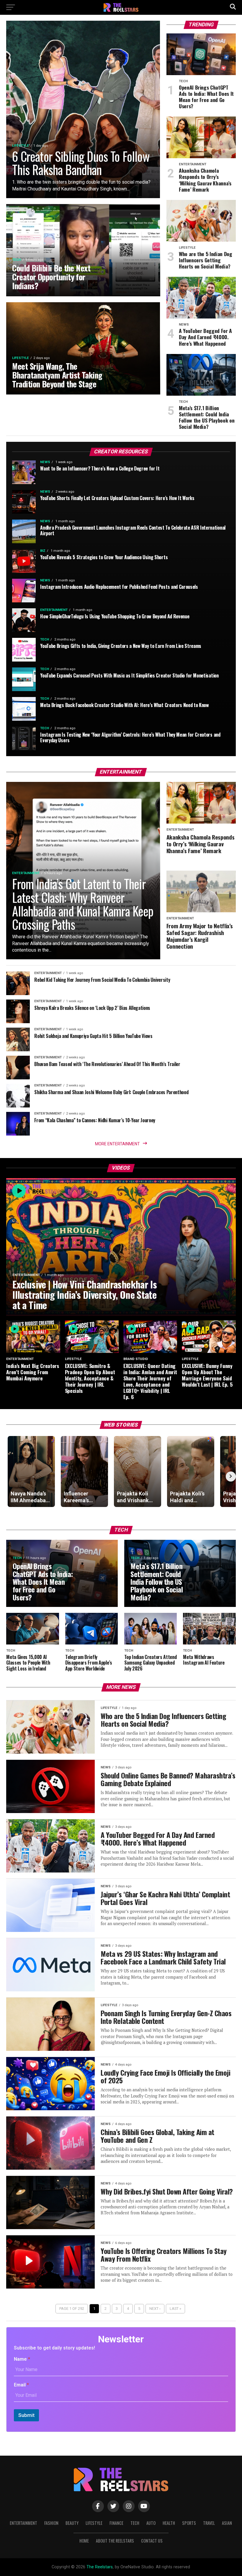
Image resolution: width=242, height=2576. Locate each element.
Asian (227, 2523)
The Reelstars (100, 2567)
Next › (155, 2309)
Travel (209, 2523)
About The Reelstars (115, 2541)
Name (22, 2359)
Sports (189, 2523)
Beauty (72, 2523)
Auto (151, 2523)
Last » (175, 2309)
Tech (135, 2523)
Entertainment (23, 2523)
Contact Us (152, 2541)
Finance (116, 2523)
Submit (26, 2415)
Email (21, 2385)
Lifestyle (94, 2523)
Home (84, 2541)
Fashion (51, 2523)
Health (169, 2523)
